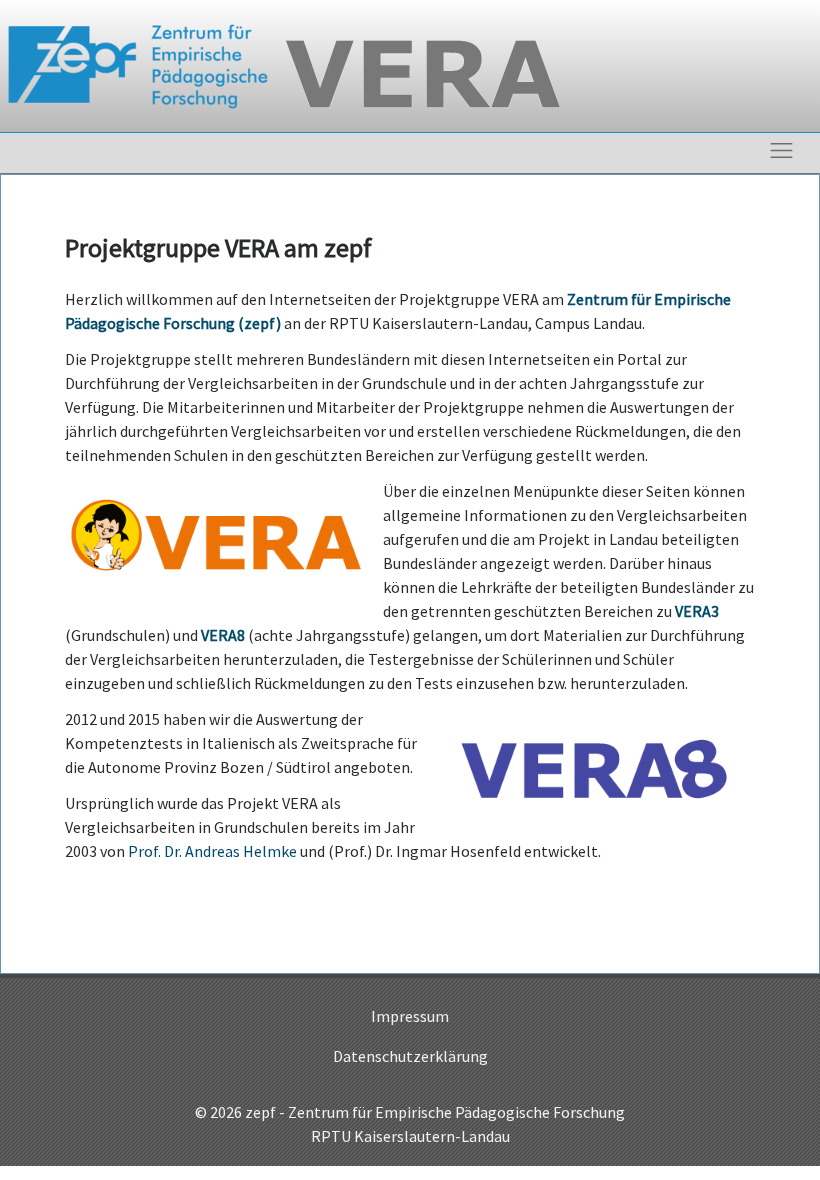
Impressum (410, 1016)
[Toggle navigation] (781, 150)
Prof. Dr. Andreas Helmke (212, 851)
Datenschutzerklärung (410, 1056)
